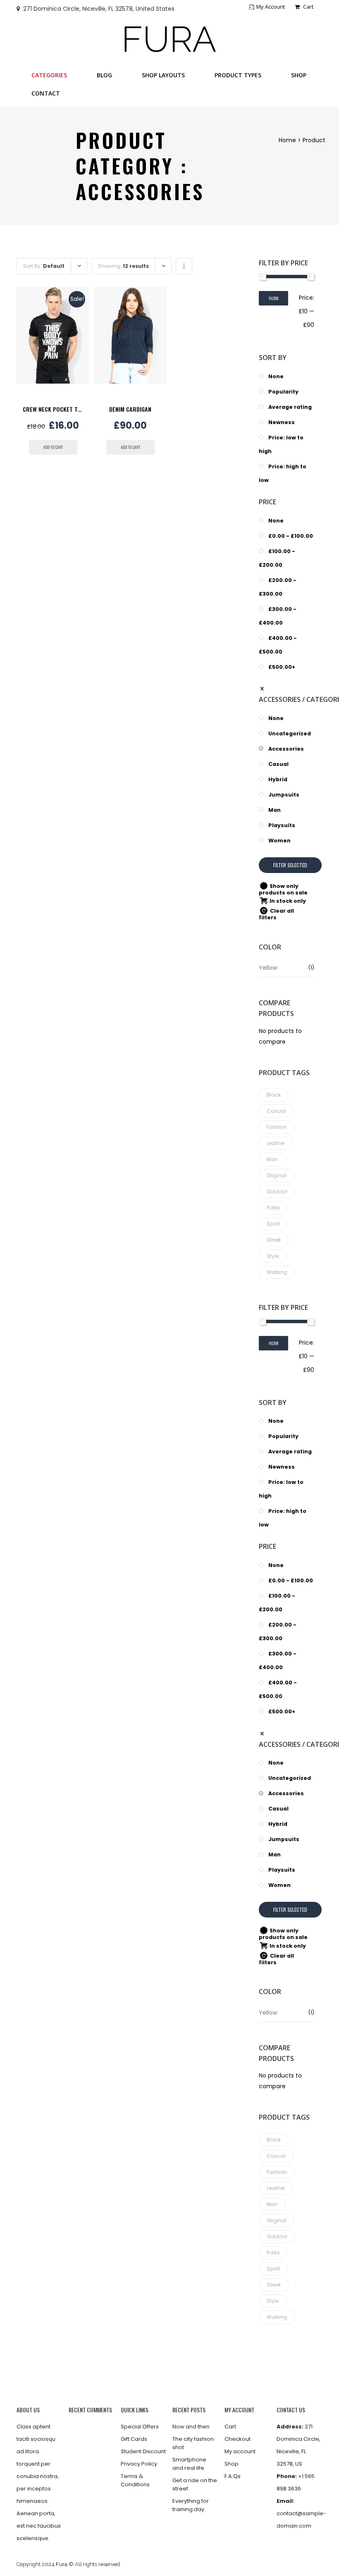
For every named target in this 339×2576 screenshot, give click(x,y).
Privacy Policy (139, 2464)
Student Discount (143, 2451)
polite (273, 1208)
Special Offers (140, 2427)
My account (271, 7)
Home (287, 140)
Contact (46, 93)
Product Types (238, 75)
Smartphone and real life (189, 2464)
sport (273, 1224)
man (272, 1159)
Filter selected (290, 865)
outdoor (277, 1191)
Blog (104, 75)
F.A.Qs (233, 2476)
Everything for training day (191, 2505)
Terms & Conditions (135, 2480)
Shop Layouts (163, 75)
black (274, 1095)
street (274, 1240)
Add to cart (53, 447)
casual (276, 1111)
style (273, 1256)
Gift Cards (134, 2439)
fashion (277, 1127)
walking (277, 1272)
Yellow (268, 968)
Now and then (191, 2427)
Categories (49, 75)
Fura (62, 2564)
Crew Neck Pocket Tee (53, 409)
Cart (308, 7)
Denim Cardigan (130, 409)
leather (276, 1143)
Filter (273, 298)
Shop (299, 75)
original (277, 1175)
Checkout (238, 2439)
